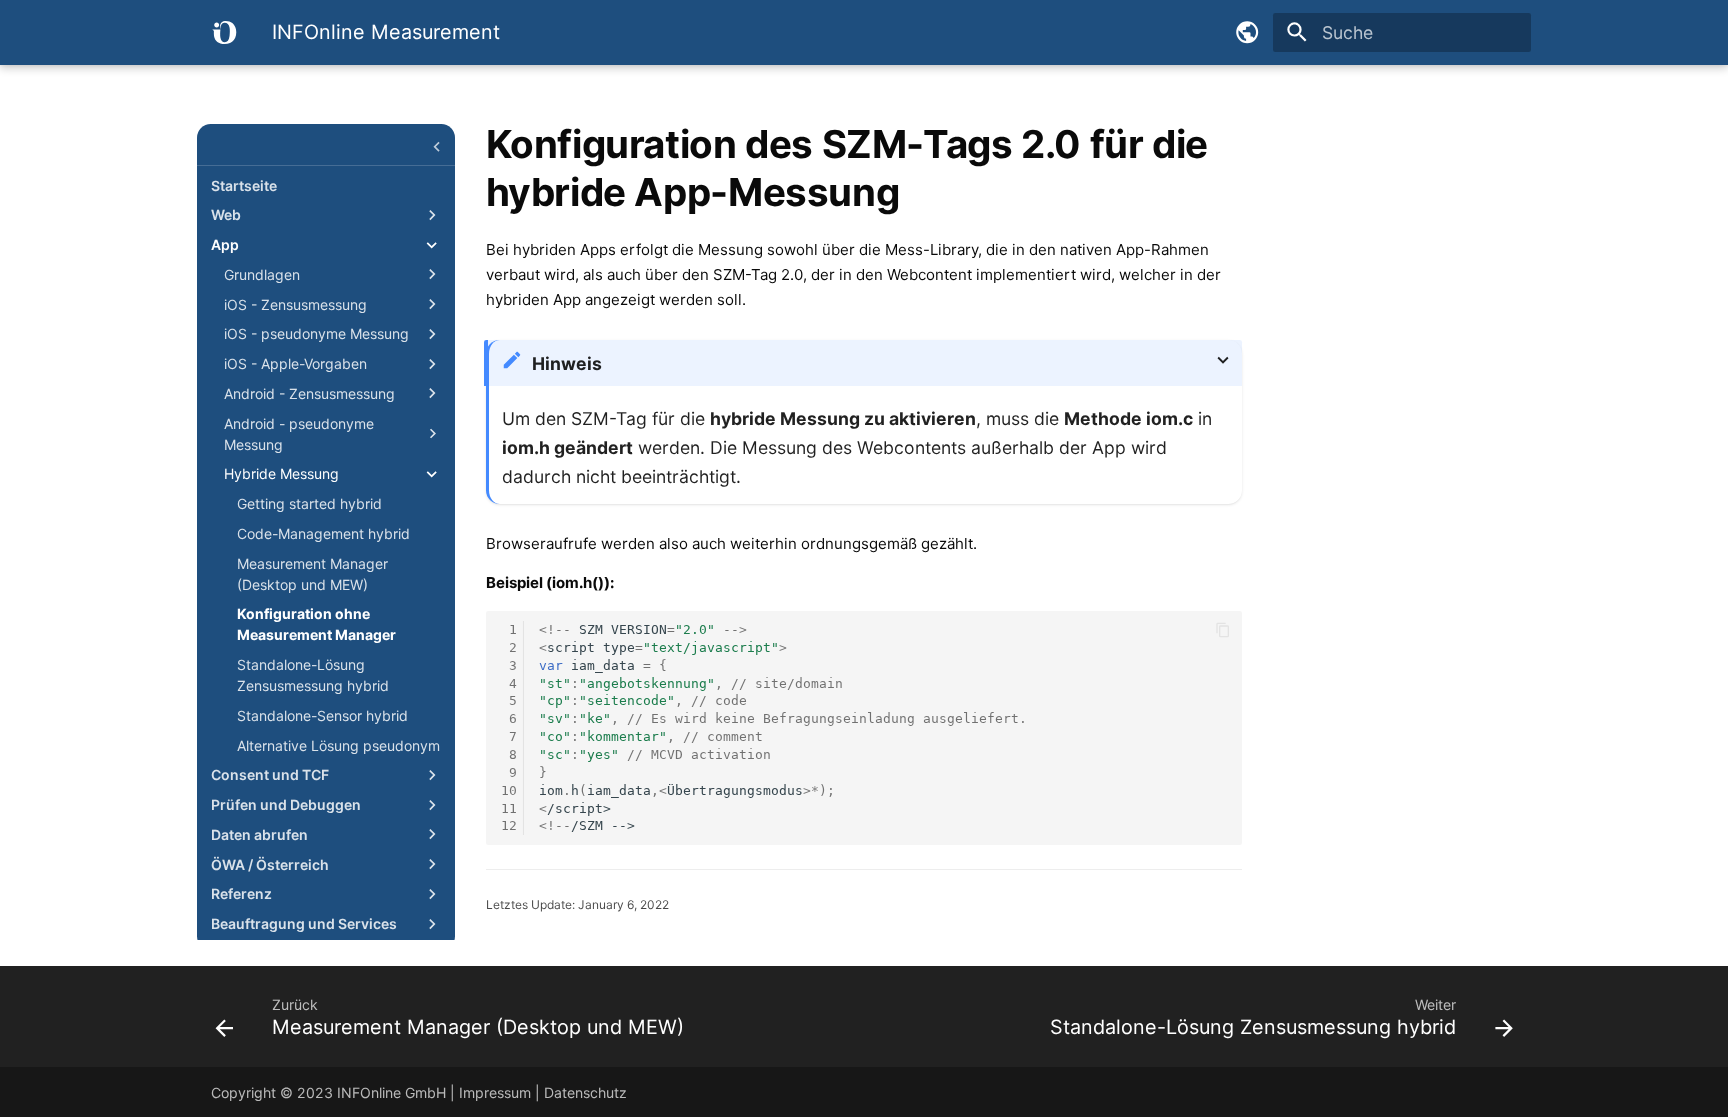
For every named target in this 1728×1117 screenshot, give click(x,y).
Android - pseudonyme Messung (299, 434)
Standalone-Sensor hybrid (322, 715)
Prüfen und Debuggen (286, 804)
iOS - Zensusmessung (295, 304)
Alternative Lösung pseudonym (338, 745)
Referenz (241, 893)
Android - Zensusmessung (309, 393)
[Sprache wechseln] (1247, 32)
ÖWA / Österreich (270, 864)
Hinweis (567, 363)
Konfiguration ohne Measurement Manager (316, 624)
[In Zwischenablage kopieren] (1223, 630)
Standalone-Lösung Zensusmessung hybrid (313, 675)
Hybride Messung (281, 473)
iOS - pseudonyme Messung (316, 333)
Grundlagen (262, 274)
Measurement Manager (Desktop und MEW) (312, 574)
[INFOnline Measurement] (224, 32)
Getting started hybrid (309, 503)
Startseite (244, 185)
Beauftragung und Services (304, 923)
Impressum (495, 1092)
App (225, 244)
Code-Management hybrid (323, 533)
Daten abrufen (259, 834)
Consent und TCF (270, 774)
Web (226, 214)
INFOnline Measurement (325, 150)
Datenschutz (585, 1092)
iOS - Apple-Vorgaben (295, 363)
